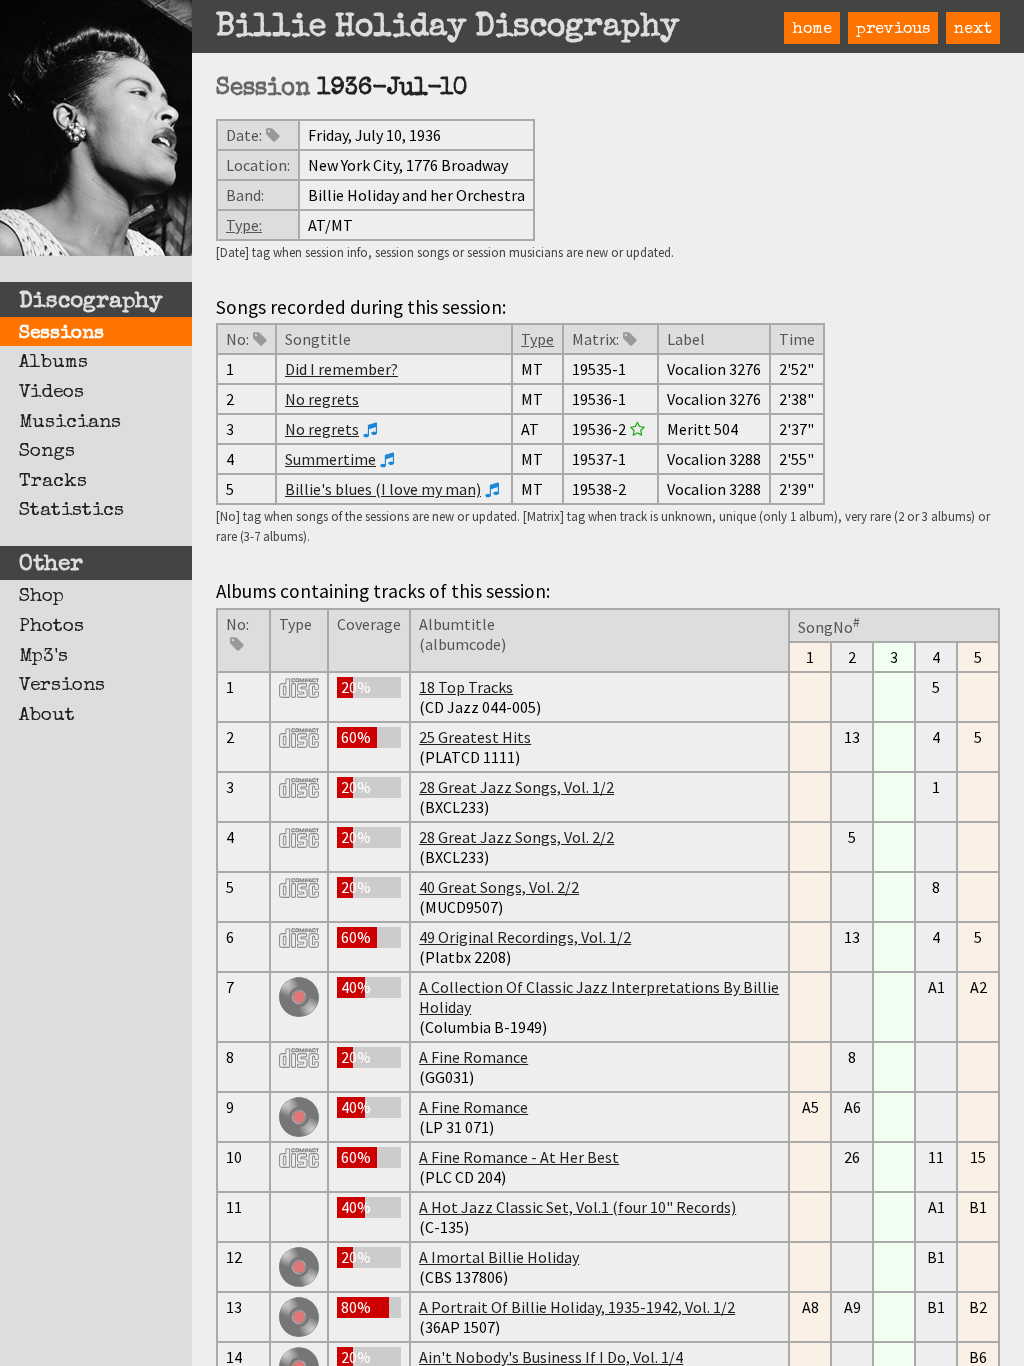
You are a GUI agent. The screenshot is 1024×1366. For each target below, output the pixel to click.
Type (537, 339)
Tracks (53, 482)
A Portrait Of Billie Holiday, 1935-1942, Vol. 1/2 (577, 1307)
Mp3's (43, 657)
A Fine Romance (473, 1057)
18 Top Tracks (466, 687)
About (47, 716)
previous (893, 30)
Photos (51, 627)
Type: (244, 225)
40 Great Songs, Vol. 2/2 (499, 887)
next (973, 30)
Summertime (330, 459)
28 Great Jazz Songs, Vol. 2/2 (516, 837)
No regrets (322, 399)
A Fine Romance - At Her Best (519, 1157)
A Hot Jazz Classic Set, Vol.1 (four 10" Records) (577, 1207)
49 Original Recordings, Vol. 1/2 (525, 937)
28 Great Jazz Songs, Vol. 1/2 (516, 787)
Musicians (70, 423)
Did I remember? (341, 369)
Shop (41, 597)
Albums (53, 363)
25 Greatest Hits (475, 737)
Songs (47, 452)
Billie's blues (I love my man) (383, 489)
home (812, 30)
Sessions (61, 334)
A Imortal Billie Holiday (499, 1257)
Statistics (71, 511)
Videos (51, 393)
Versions (62, 686)
